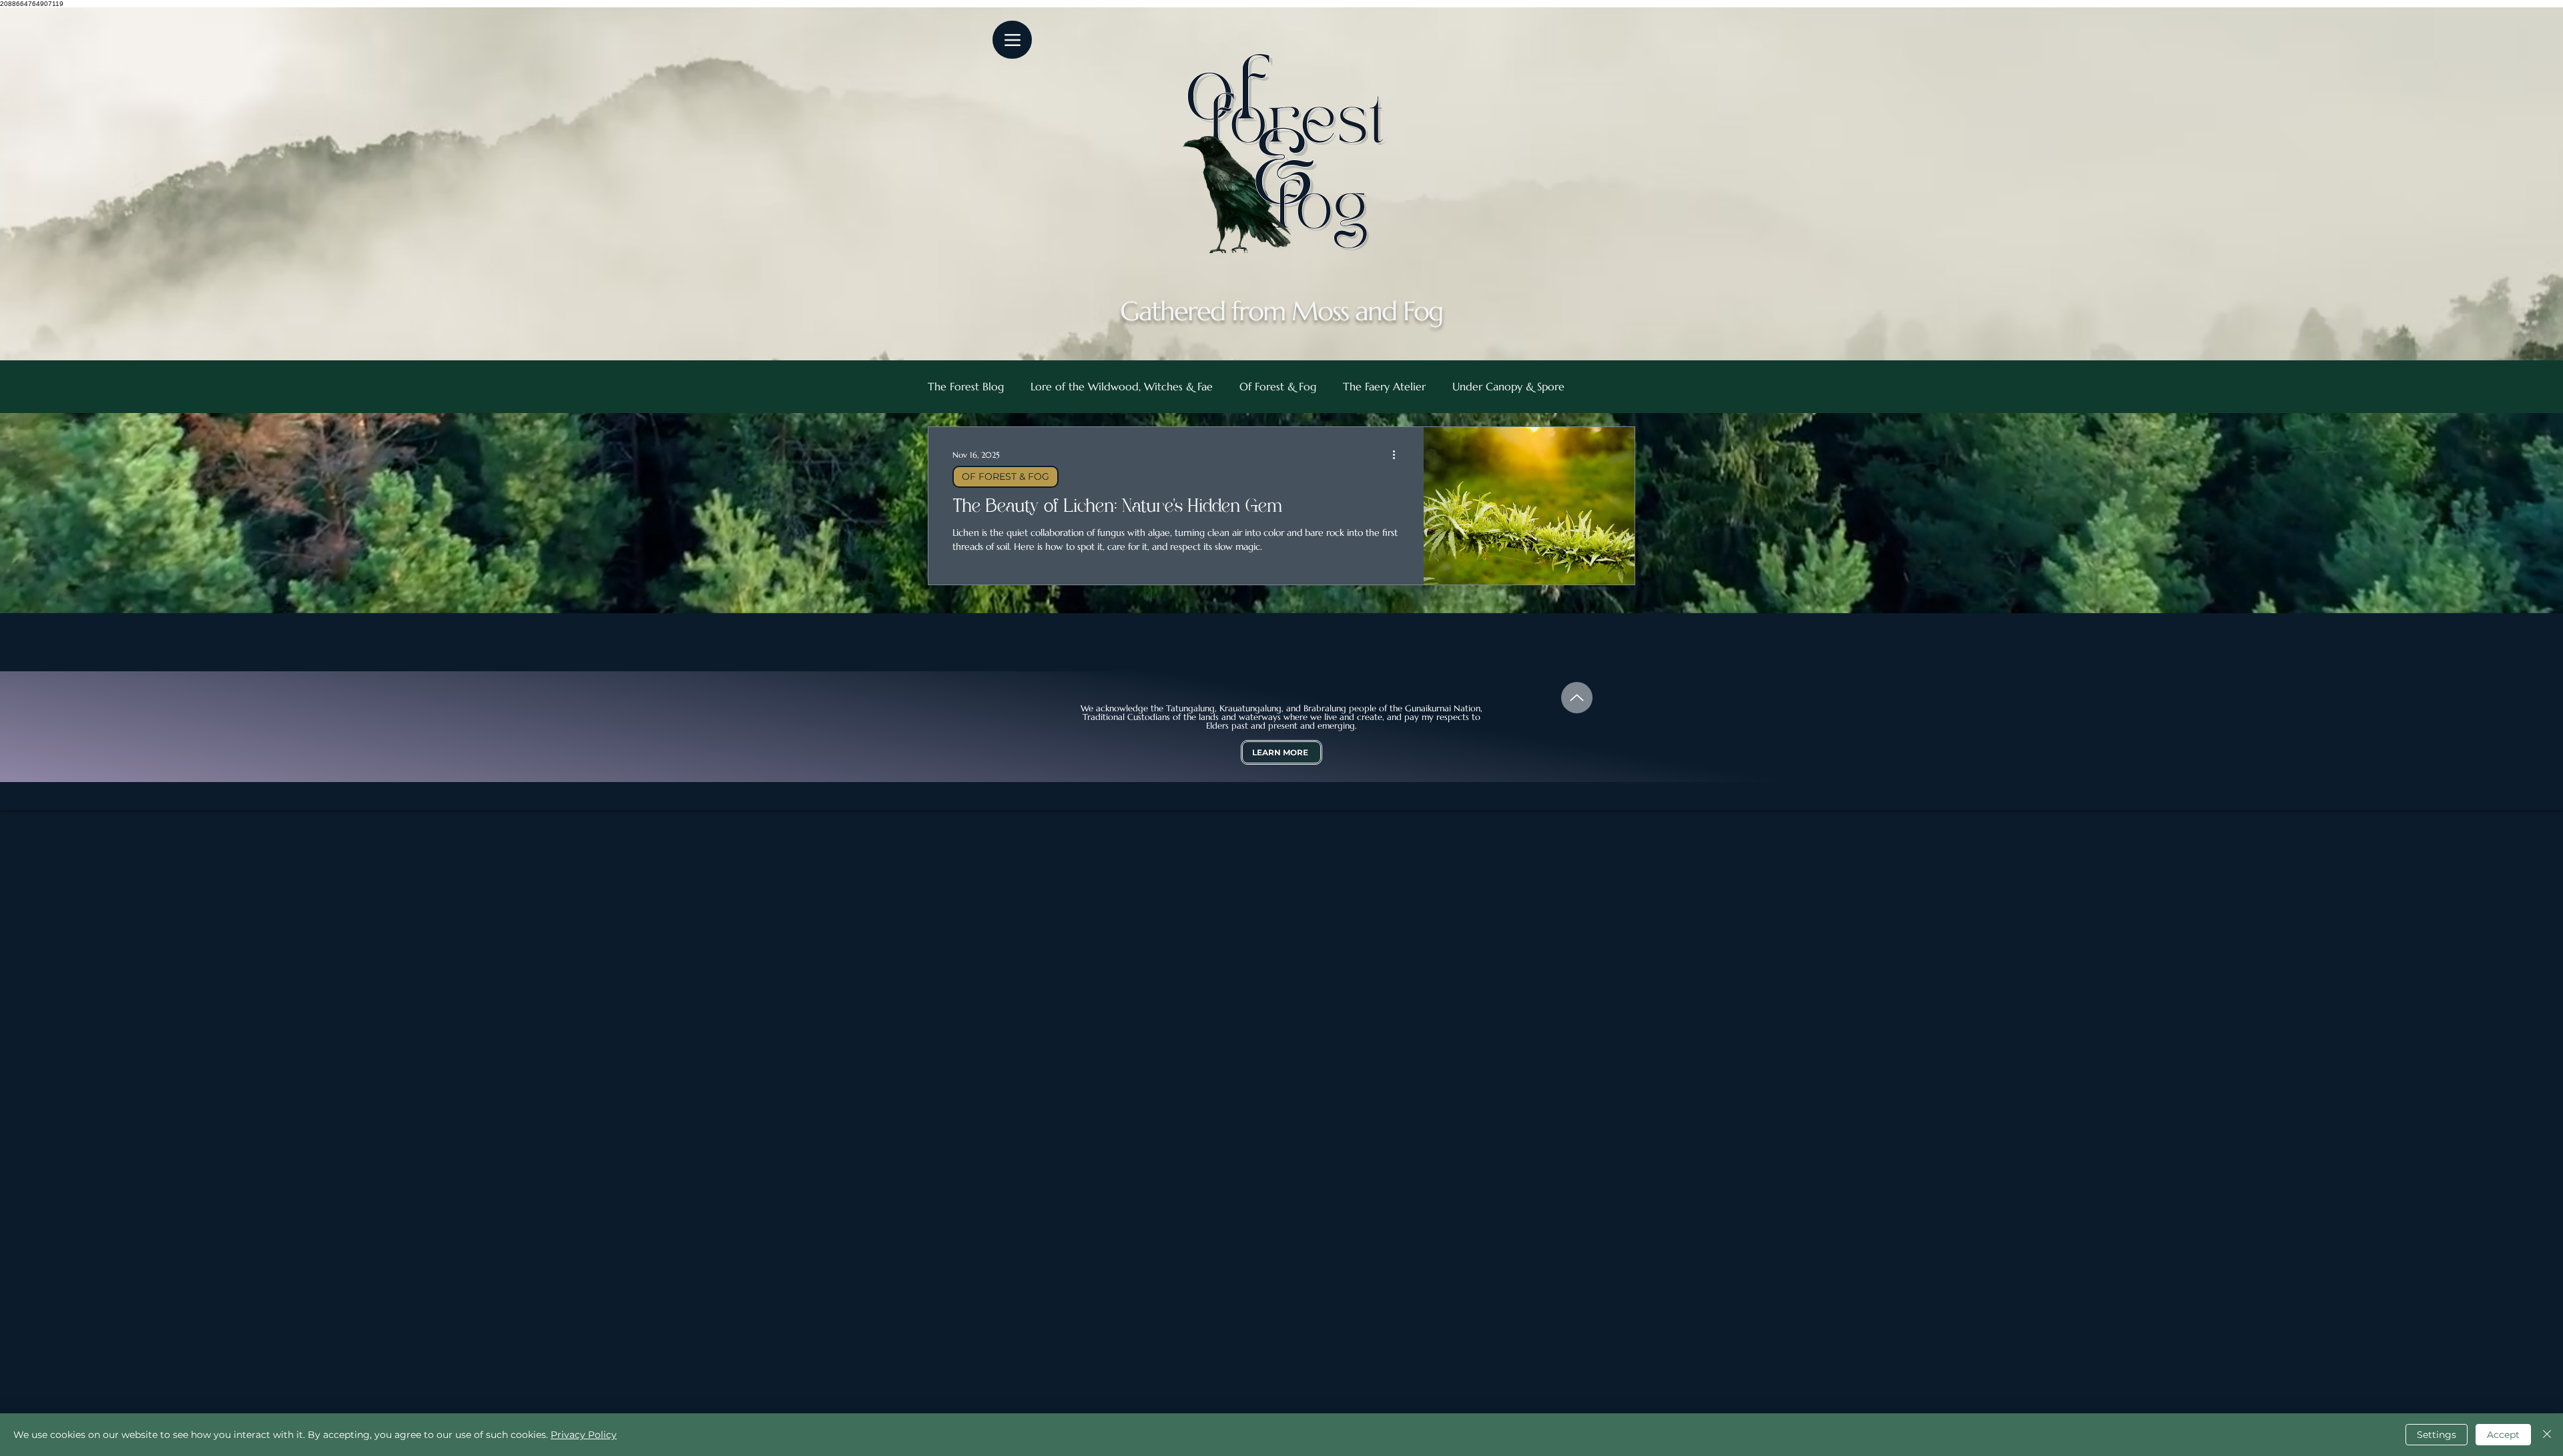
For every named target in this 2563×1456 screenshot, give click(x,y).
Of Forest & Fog (1278, 386)
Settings (2437, 1435)
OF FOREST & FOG (1006, 476)
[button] (1281, 752)
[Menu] (1012, 40)
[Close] (2547, 1435)
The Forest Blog (966, 386)
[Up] (1577, 698)
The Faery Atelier (1384, 386)
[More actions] (1398, 454)
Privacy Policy (584, 1435)
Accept (2503, 1435)
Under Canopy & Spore (1508, 386)
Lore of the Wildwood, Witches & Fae (1122, 386)
